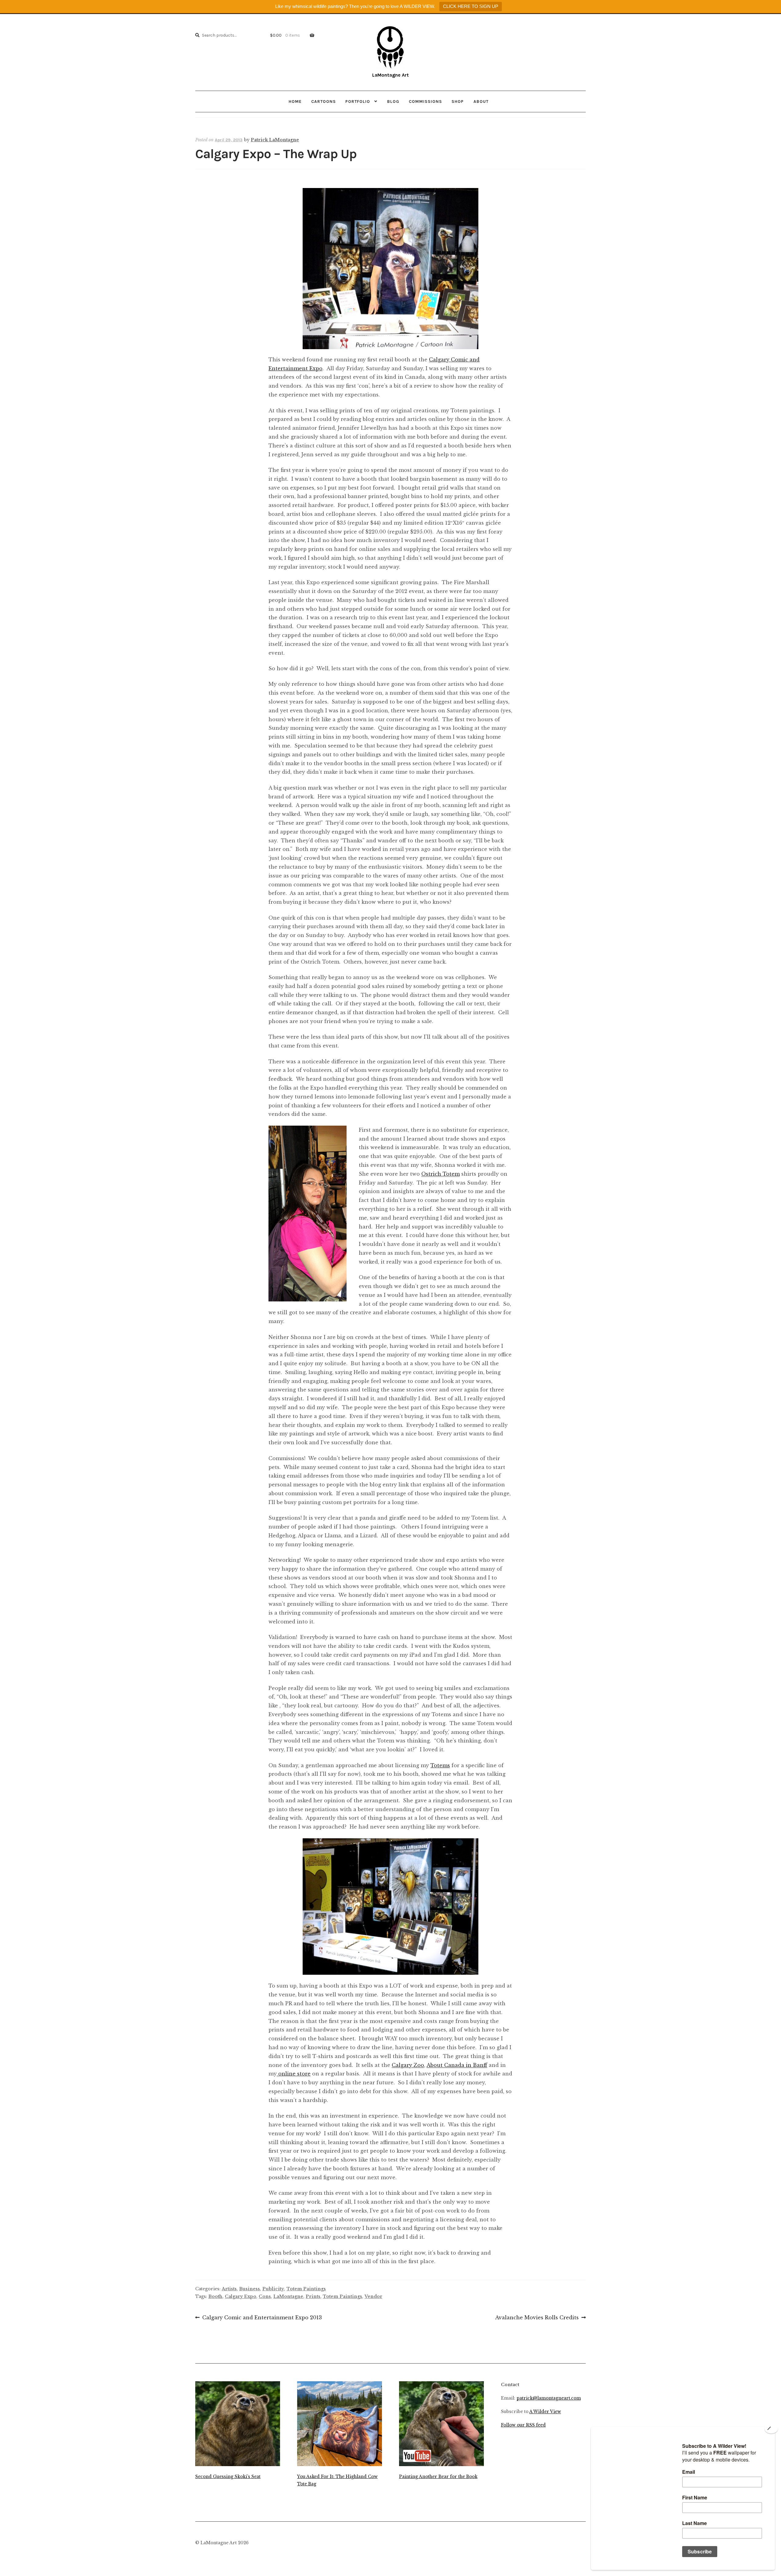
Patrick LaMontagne (275, 140)
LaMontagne (288, 2296)
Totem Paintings (306, 2289)
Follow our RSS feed (523, 2425)
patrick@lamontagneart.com (549, 2398)
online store (294, 2074)
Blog (393, 101)
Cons (265, 2296)
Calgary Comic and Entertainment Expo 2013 (262, 2318)
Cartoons (324, 101)
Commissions (425, 101)
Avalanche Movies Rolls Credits (537, 2318)
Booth (215, 2296)
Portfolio (358, 101)
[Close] (771, 2429)
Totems (440, 1765)
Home (295, 101)
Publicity (273, 2289)
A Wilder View (545, 2412)
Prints (313, 2296)
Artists (229, 2289)
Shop (458, 101)
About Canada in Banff (457, 2065)
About (481, 101)
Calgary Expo (241, 2296)
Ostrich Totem (441, 1174)
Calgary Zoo (408, 2065)
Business (250, 2289)
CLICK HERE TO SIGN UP (471, 6)
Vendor (373, 2296)
